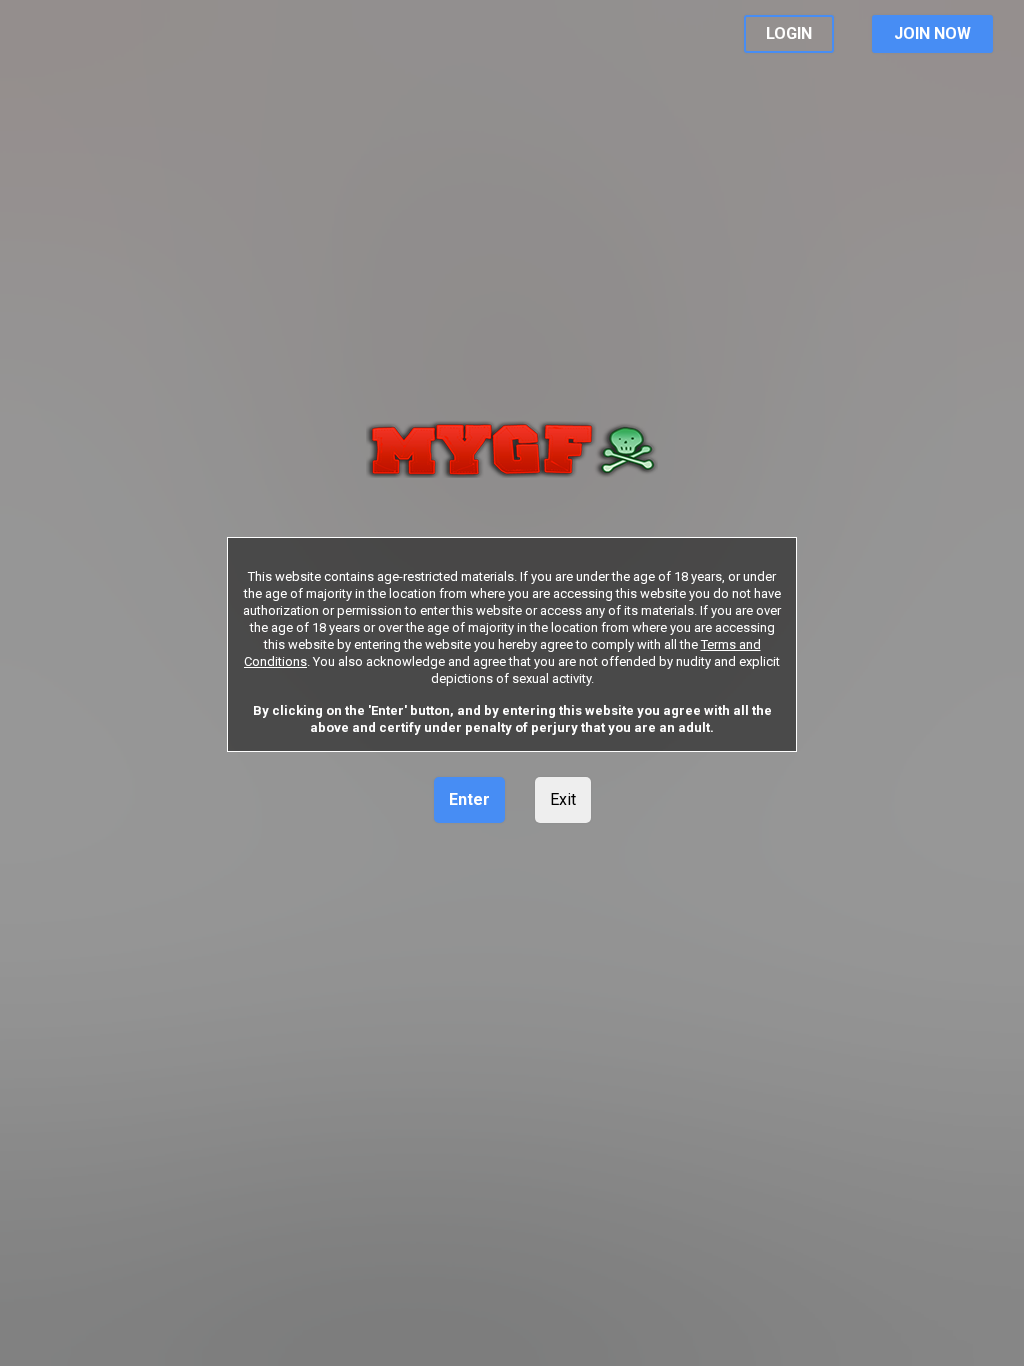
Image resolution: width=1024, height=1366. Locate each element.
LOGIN (789, 33)
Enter (469, 799)
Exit (563, 799)
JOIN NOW (932, 33)
